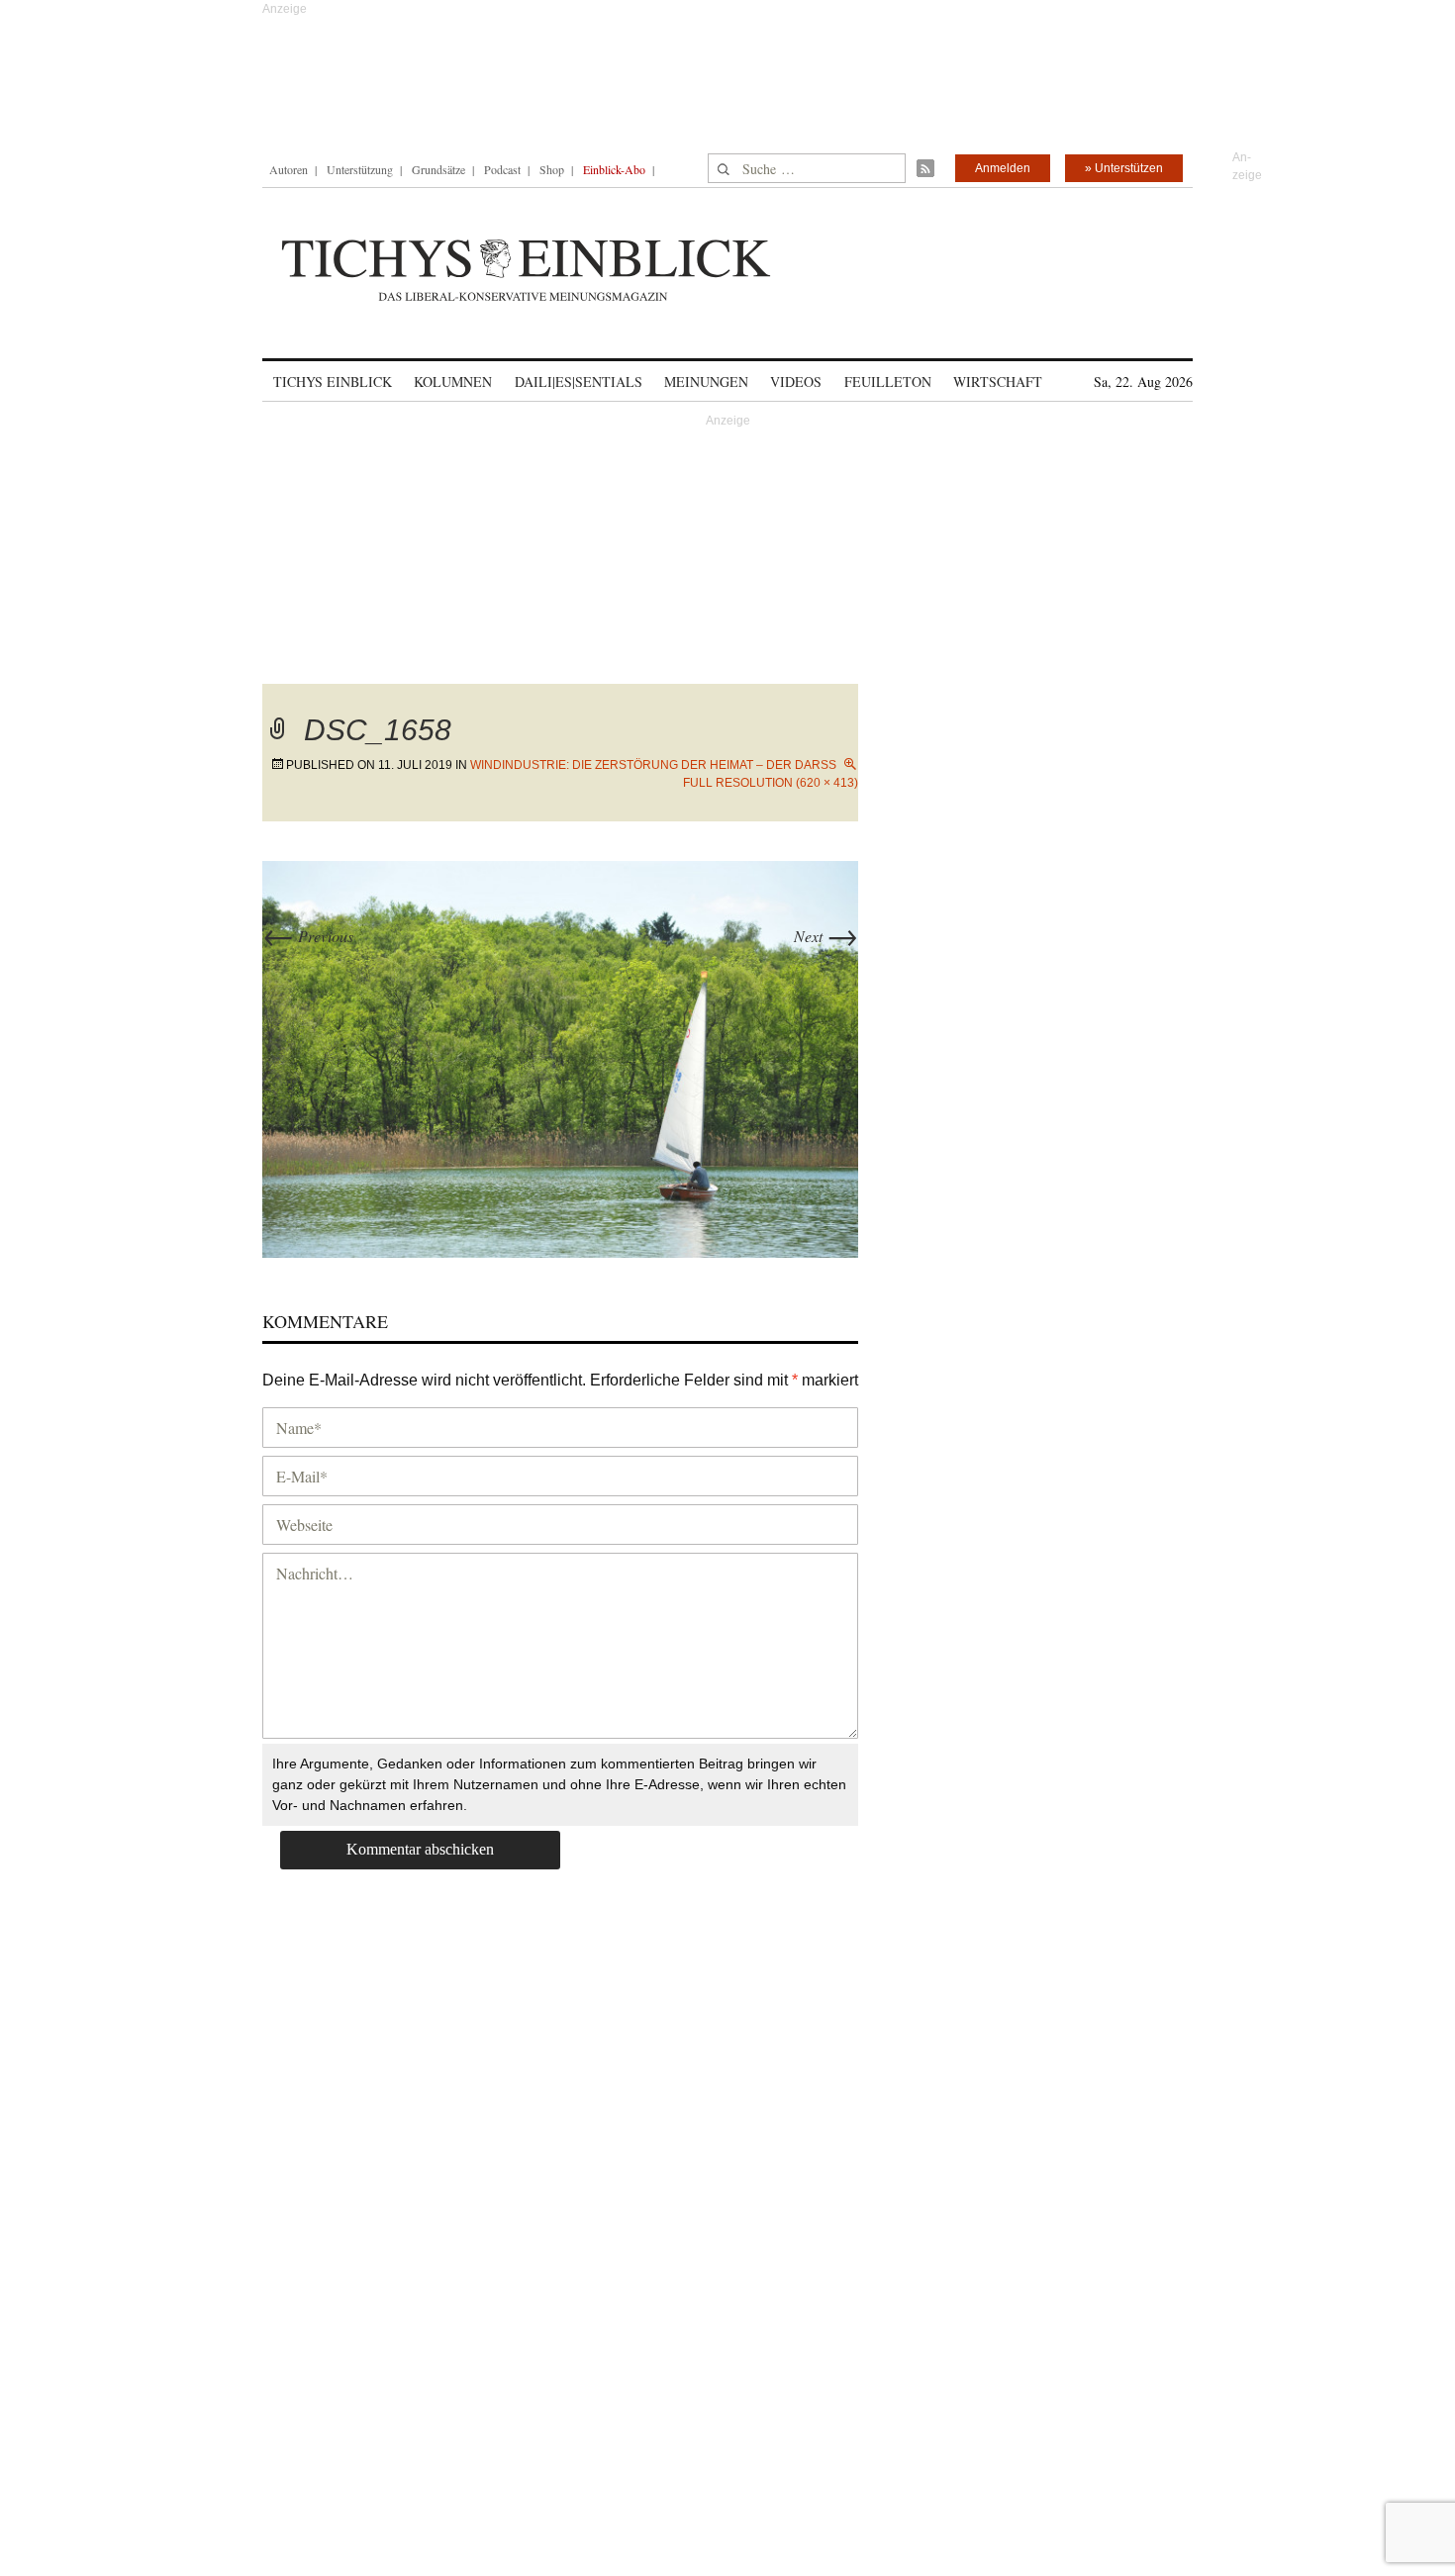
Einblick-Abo (614, 169)
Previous (308, 936)
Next (826, 936)
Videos (796, 382)
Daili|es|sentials (579, 382)
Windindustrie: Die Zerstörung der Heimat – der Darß (653, 765)
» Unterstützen (1124, 168)
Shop (552, 169)
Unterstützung (360, 169)
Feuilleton (888, 382)
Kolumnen (453, 382)
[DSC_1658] (560, 1056)
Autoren (289, 169)
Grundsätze (438, 169)
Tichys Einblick (333, 382)
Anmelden (1003, 168)
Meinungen (706, 382)
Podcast (502, 169)
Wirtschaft (998, 382)
